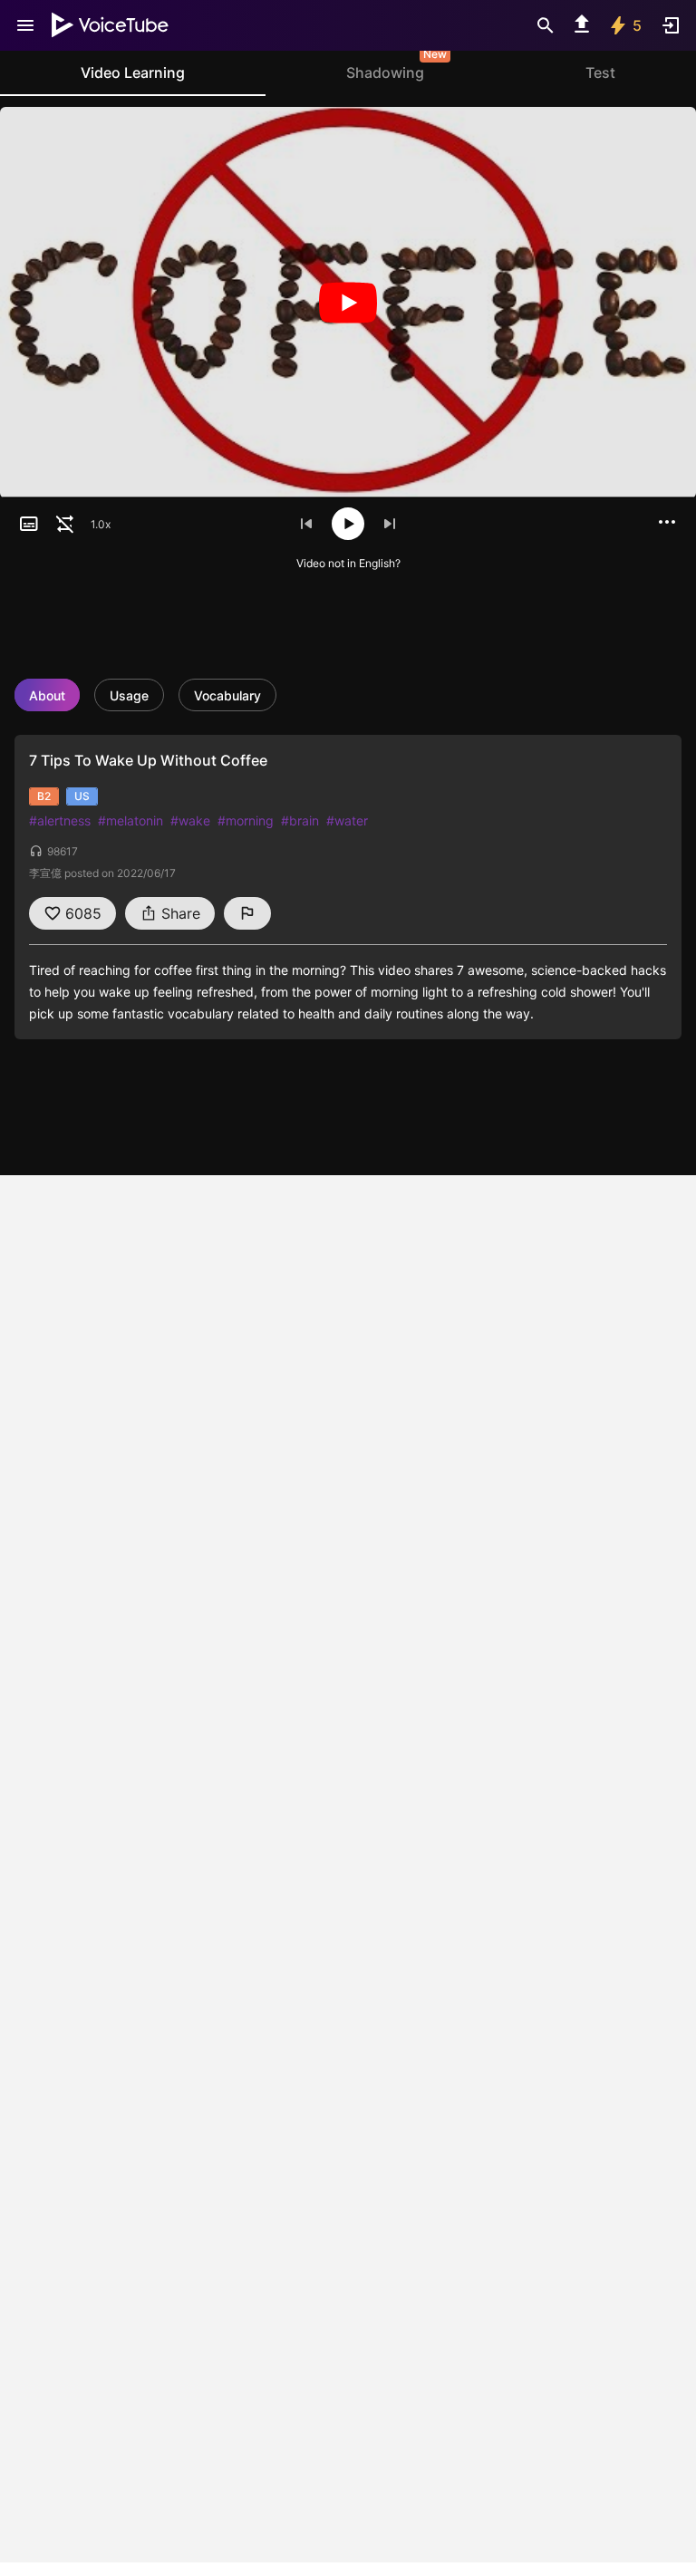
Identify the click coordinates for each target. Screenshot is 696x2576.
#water (347, 820)
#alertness (60, 820)
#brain (300, 820)
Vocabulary (227, 695)
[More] (667, 522)
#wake (190, 820)
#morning (246, 820)
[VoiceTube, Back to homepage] (111, 25)
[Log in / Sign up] (671, 25)
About (47, 695)
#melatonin (130, 820)
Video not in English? (348, 563)
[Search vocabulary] (546, 25)
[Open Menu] (25, 25)
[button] (29, 524)
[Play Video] (348, 303)
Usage (129, 695)
